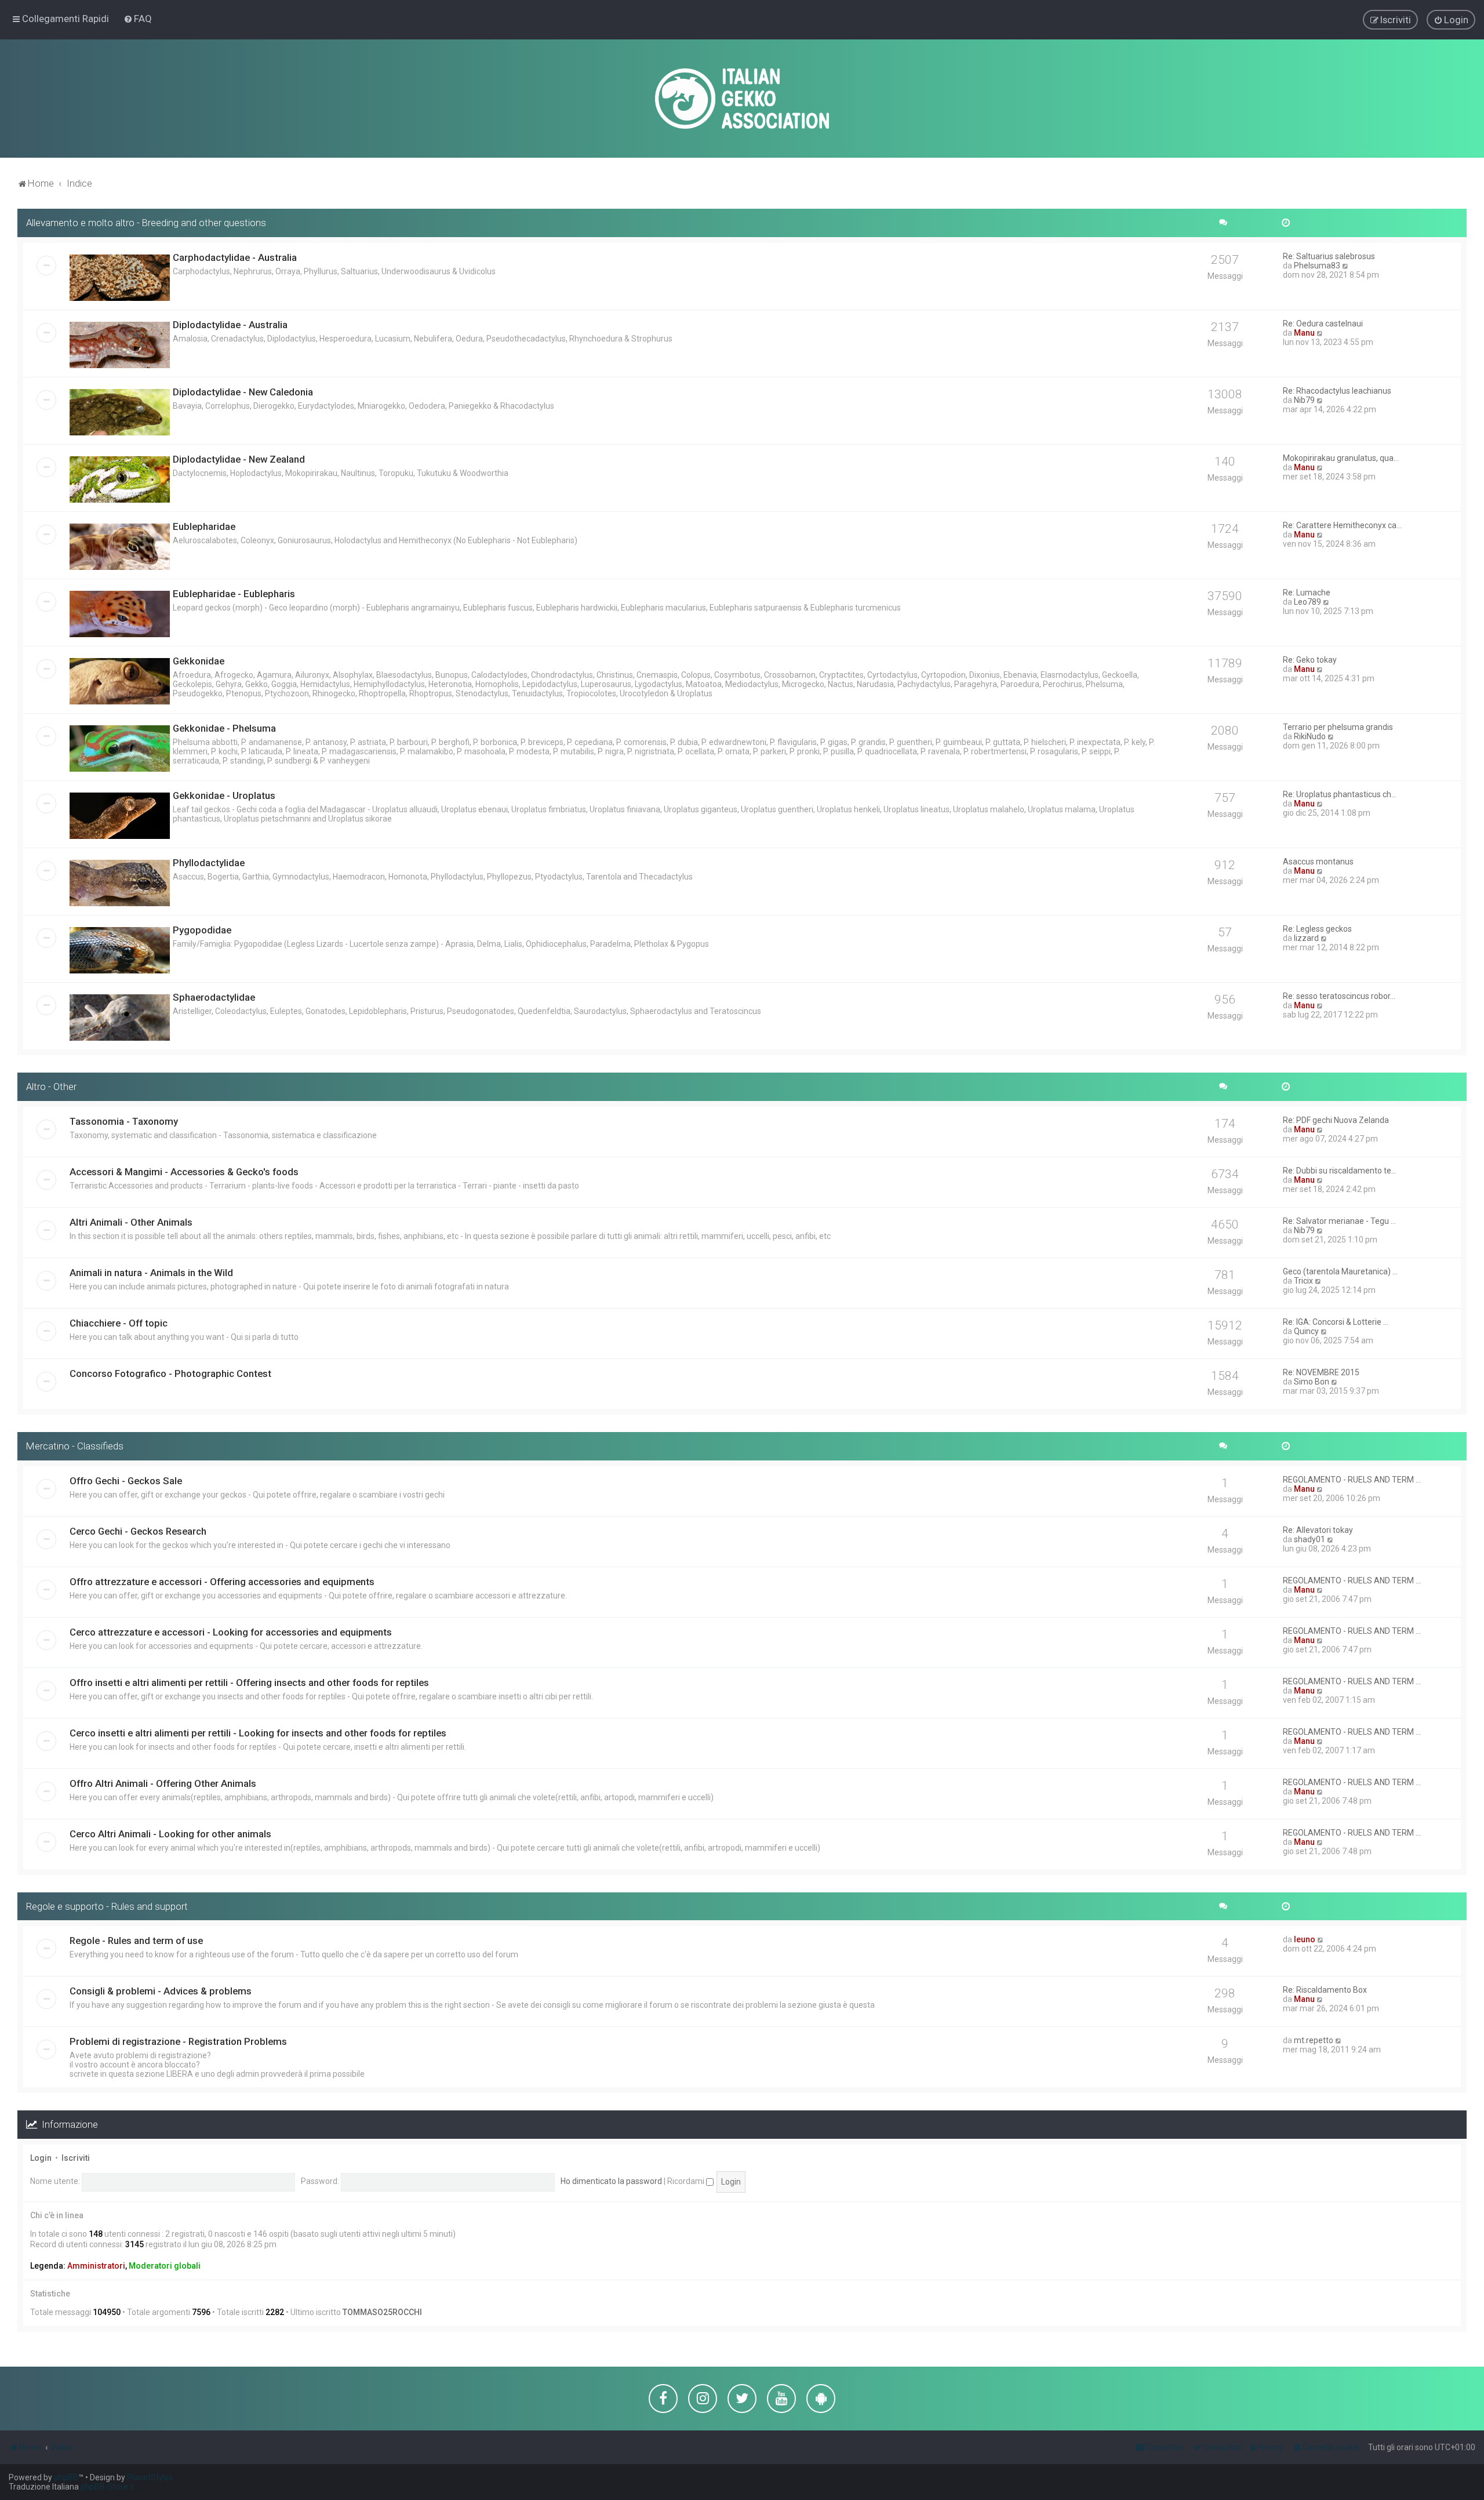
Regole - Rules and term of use (136, 1941)
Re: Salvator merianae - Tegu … (1339, 1221)
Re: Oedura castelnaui (1323, 324)
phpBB (66, 2477)
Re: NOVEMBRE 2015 (1321, 1372)
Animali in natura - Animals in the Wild (151, 1273)
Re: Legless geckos (1317, 929)
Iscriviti (76, 2158)
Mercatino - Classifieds (75, 1446)
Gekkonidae (199, 661)
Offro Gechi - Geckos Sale (126, 1481)
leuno (1305, 1939)
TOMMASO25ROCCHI (382, 2312)
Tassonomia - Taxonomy (124, 1121)
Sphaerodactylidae (214, 997)
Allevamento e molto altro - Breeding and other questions (146, 223)
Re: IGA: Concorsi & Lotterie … (1336, 1322)
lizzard (1306, 938)
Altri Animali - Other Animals (131, 1222)
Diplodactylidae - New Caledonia (243, 392)
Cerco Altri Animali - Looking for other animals (170, 1834)
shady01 (1310, 1539)
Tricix (1303, 1281)
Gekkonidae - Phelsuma (224, 728)
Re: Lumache (1307, 593)
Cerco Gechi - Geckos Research (138, 1531)
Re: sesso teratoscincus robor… (1339, 996)
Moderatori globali (165, 2266)
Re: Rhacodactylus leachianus (1337, 391)
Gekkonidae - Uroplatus (224, 795)
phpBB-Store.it (108, 2487)
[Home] (742, 99)
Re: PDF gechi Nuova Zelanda (1336, 1120)
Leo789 (1307, 602)
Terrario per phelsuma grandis (1338, 727)
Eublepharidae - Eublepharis (234, 594)
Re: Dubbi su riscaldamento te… (1340, 1171)
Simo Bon (1312, 1382)
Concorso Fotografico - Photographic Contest (170, 1373)
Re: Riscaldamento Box (1325, 1990)
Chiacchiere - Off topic (119, 1323)
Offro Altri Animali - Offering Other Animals (163, 1783)
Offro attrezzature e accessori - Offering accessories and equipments (222, 1582)
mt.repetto (1314, 2040)
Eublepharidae (204, 526)
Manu (1304, 333)
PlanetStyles (150, 2477)
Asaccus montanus (1318, 862)
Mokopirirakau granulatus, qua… (1341, 458)
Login (41, 2158)
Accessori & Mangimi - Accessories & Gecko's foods (184, 1172)
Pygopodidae (202, 930)
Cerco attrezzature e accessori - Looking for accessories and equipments (231, 1632)
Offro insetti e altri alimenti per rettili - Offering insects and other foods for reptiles (249, 1683)
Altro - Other (51, 1087)
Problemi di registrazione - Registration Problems (178, 2041)
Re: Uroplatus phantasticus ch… (1340, 794)
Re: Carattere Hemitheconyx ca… (1342, 525)
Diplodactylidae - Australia (230, 325)
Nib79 (1304, 400)
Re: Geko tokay (1310, 660)
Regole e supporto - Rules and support (107, 1906)
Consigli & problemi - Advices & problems (161, 1991)
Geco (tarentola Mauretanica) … (1340, 1271)
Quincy (1306, 1331)
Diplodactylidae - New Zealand (239, 459)
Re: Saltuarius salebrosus (1329, 256)
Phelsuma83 (1317, 266)
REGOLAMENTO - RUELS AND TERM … (1352, 1480)
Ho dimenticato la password (611, 2181)
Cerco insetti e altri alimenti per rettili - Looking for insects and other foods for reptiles (258, 1733)
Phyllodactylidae (209, 863)
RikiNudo (1310, 736)
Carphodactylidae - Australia (235, 257)
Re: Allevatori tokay (1318, 1530)
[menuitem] (138, 19)
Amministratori (96, 2266)
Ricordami (687, 2181)
